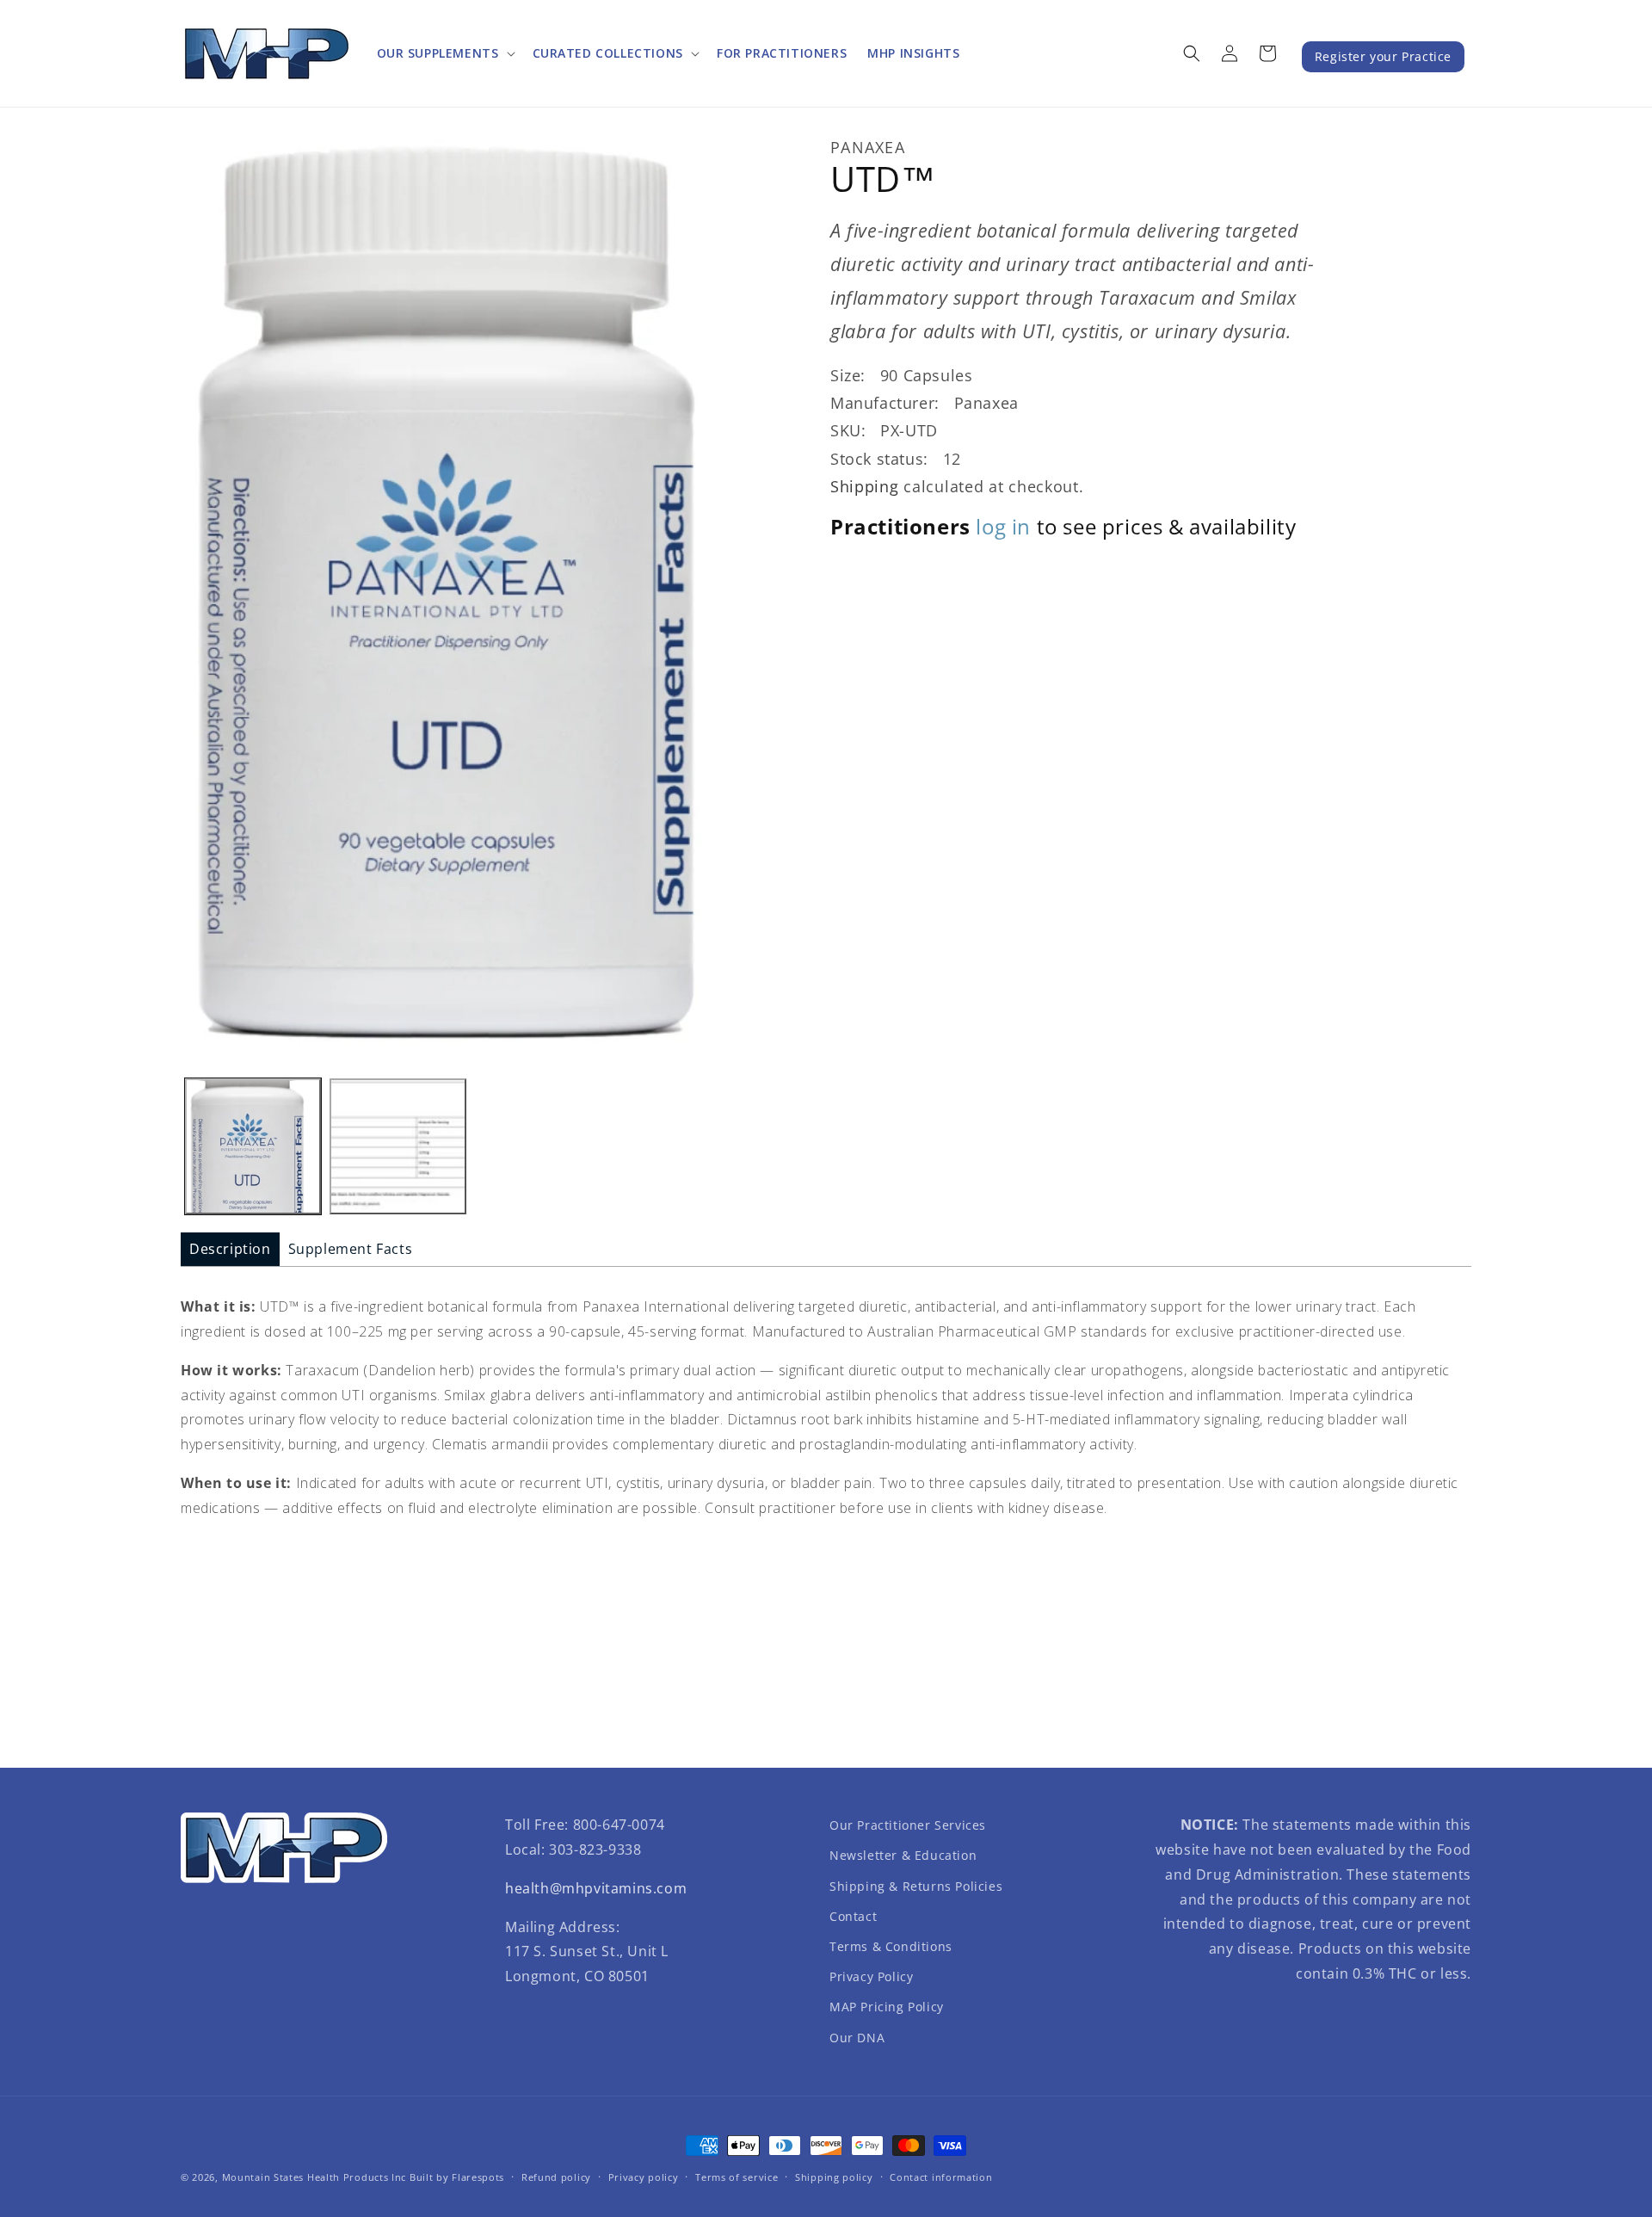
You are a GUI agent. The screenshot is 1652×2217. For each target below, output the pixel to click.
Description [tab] (230, 1249)
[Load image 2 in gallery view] (398, 1146)
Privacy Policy (871, 1976)
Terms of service (737, 2177)
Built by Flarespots (457, 2177)
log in (1003, 526)
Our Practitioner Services (908, 1825)
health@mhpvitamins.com (596, 1888)
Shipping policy (834, 2177)
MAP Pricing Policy (887, 2007)
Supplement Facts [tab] (351, 1249)
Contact (853, 1916)
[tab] (230, 1249)
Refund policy (556, 2177)
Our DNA (857, 2038)
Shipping (865, 487)
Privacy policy (644, 2177)
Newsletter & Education (903, 1855)
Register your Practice (1383, 56)
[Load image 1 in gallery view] (253, 1146)
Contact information (941, 2177)
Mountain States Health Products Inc (314, 2177)
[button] (444, 53)
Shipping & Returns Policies (916, 1886)
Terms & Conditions (891, 1946)
